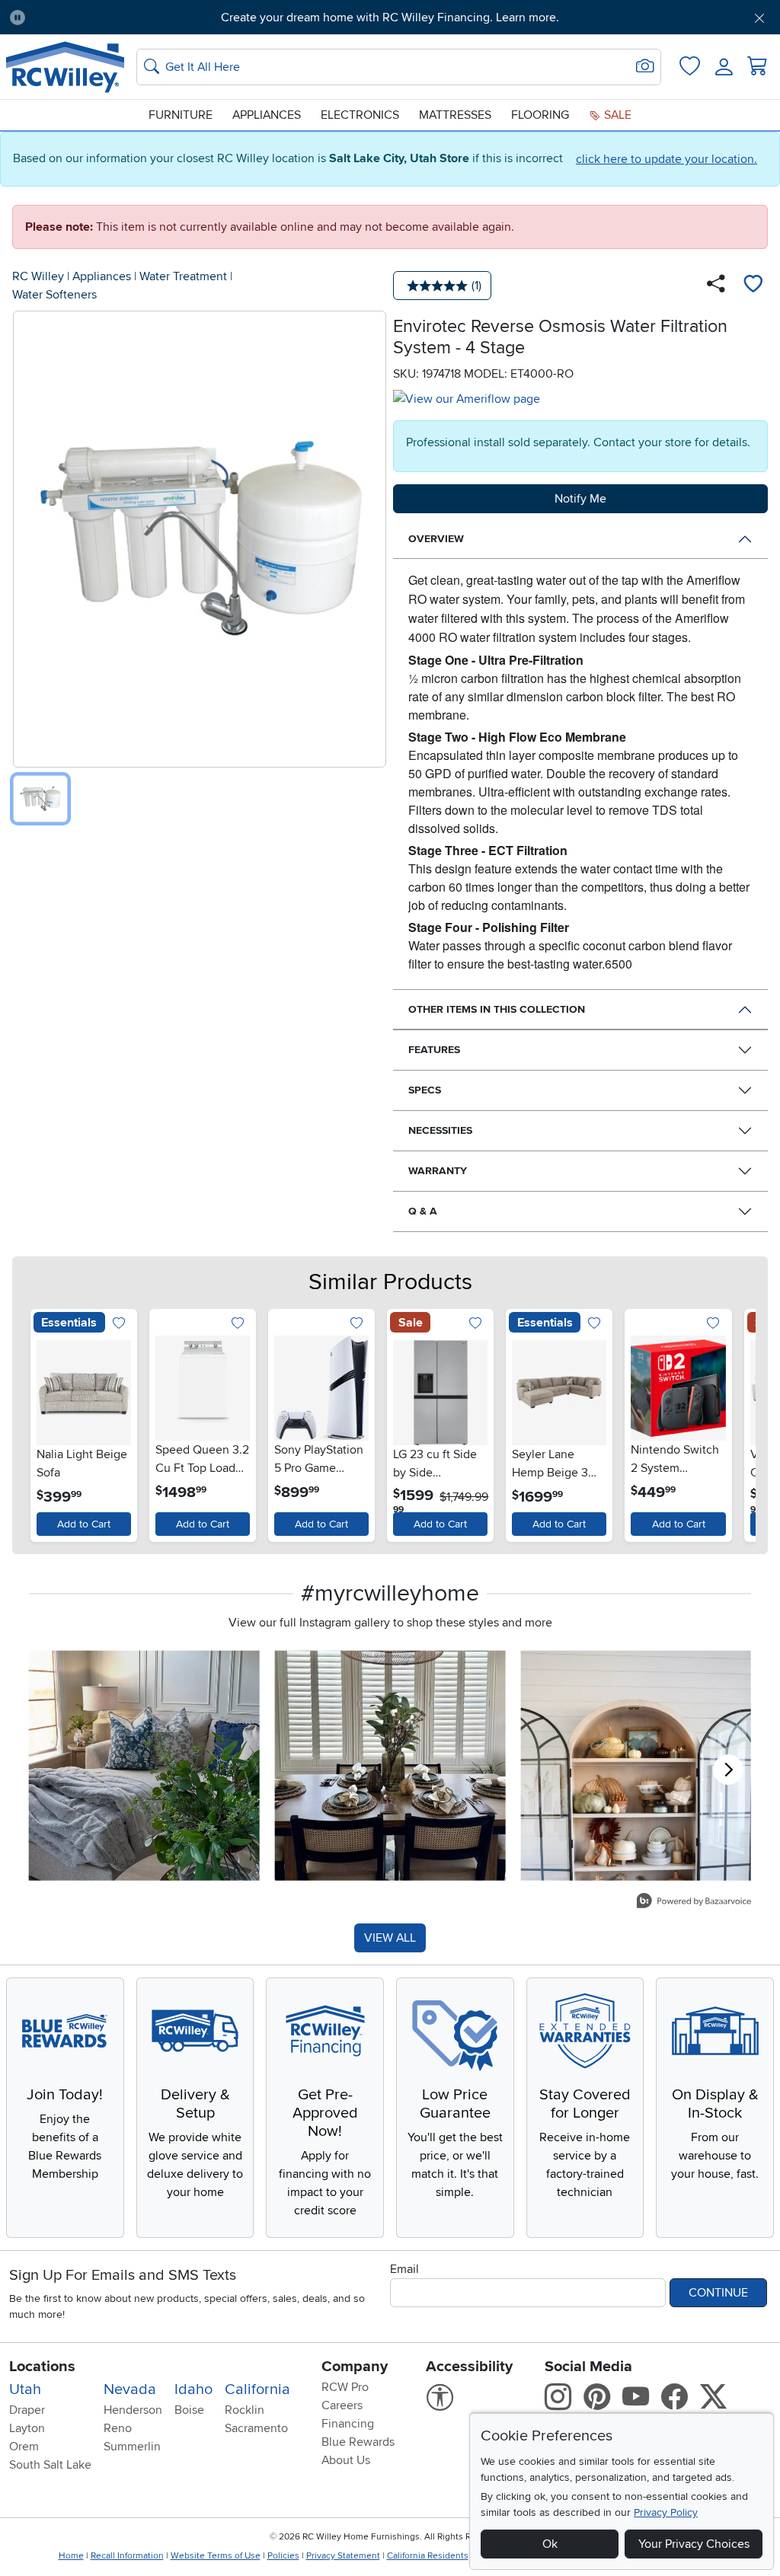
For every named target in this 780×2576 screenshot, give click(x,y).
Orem (24, 2447)
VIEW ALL (390, 1938)
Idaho (193, 2389)
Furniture (181, 115)
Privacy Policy (666, 2512)
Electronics (360, 115)
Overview (436, 539)
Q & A (423, 1211)
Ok (550, 2544)
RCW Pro (345, 2387)
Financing (348, 2424)
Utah (25, 2389)
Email (404, 2269)
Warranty (438, 1171)
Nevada (130, 2389)
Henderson (133, 2410)
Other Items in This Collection (497, 1009)
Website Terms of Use (216, 2556)
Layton (27, 2428)
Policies (283, 2556)
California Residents (428, 2556)
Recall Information (127, 2556)
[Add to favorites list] (753, 286)
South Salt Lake (50, 2465)
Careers (342, 2405)
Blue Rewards (358, 2442)
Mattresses (455, 115)
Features (434, 1050)
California (257, 2389)
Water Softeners (54, 295)
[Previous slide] (45, 1422)
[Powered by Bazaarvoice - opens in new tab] (694, 1902)
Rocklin (245, 2410)
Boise (189, 2410)
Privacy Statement (343, 2556)
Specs (425, 1090)
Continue (718, 2293)
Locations (42, 2367)
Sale (616, 115)
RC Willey (38, 276)
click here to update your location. (667, 159)
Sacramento (256, 2428)
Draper (27, 2410)
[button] (97, 18)
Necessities (440, 1130)
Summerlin (132, 2447)
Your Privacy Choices (694, 2544)
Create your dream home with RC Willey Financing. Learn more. (390, 18)
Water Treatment (183, 276)
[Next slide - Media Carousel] (728, 1770)
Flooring (540, 115)
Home (71, 2556)
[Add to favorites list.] (118, 1325)
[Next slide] (735, 1422)
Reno (118, 2428)
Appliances (267, 115)
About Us (346, 2460)
